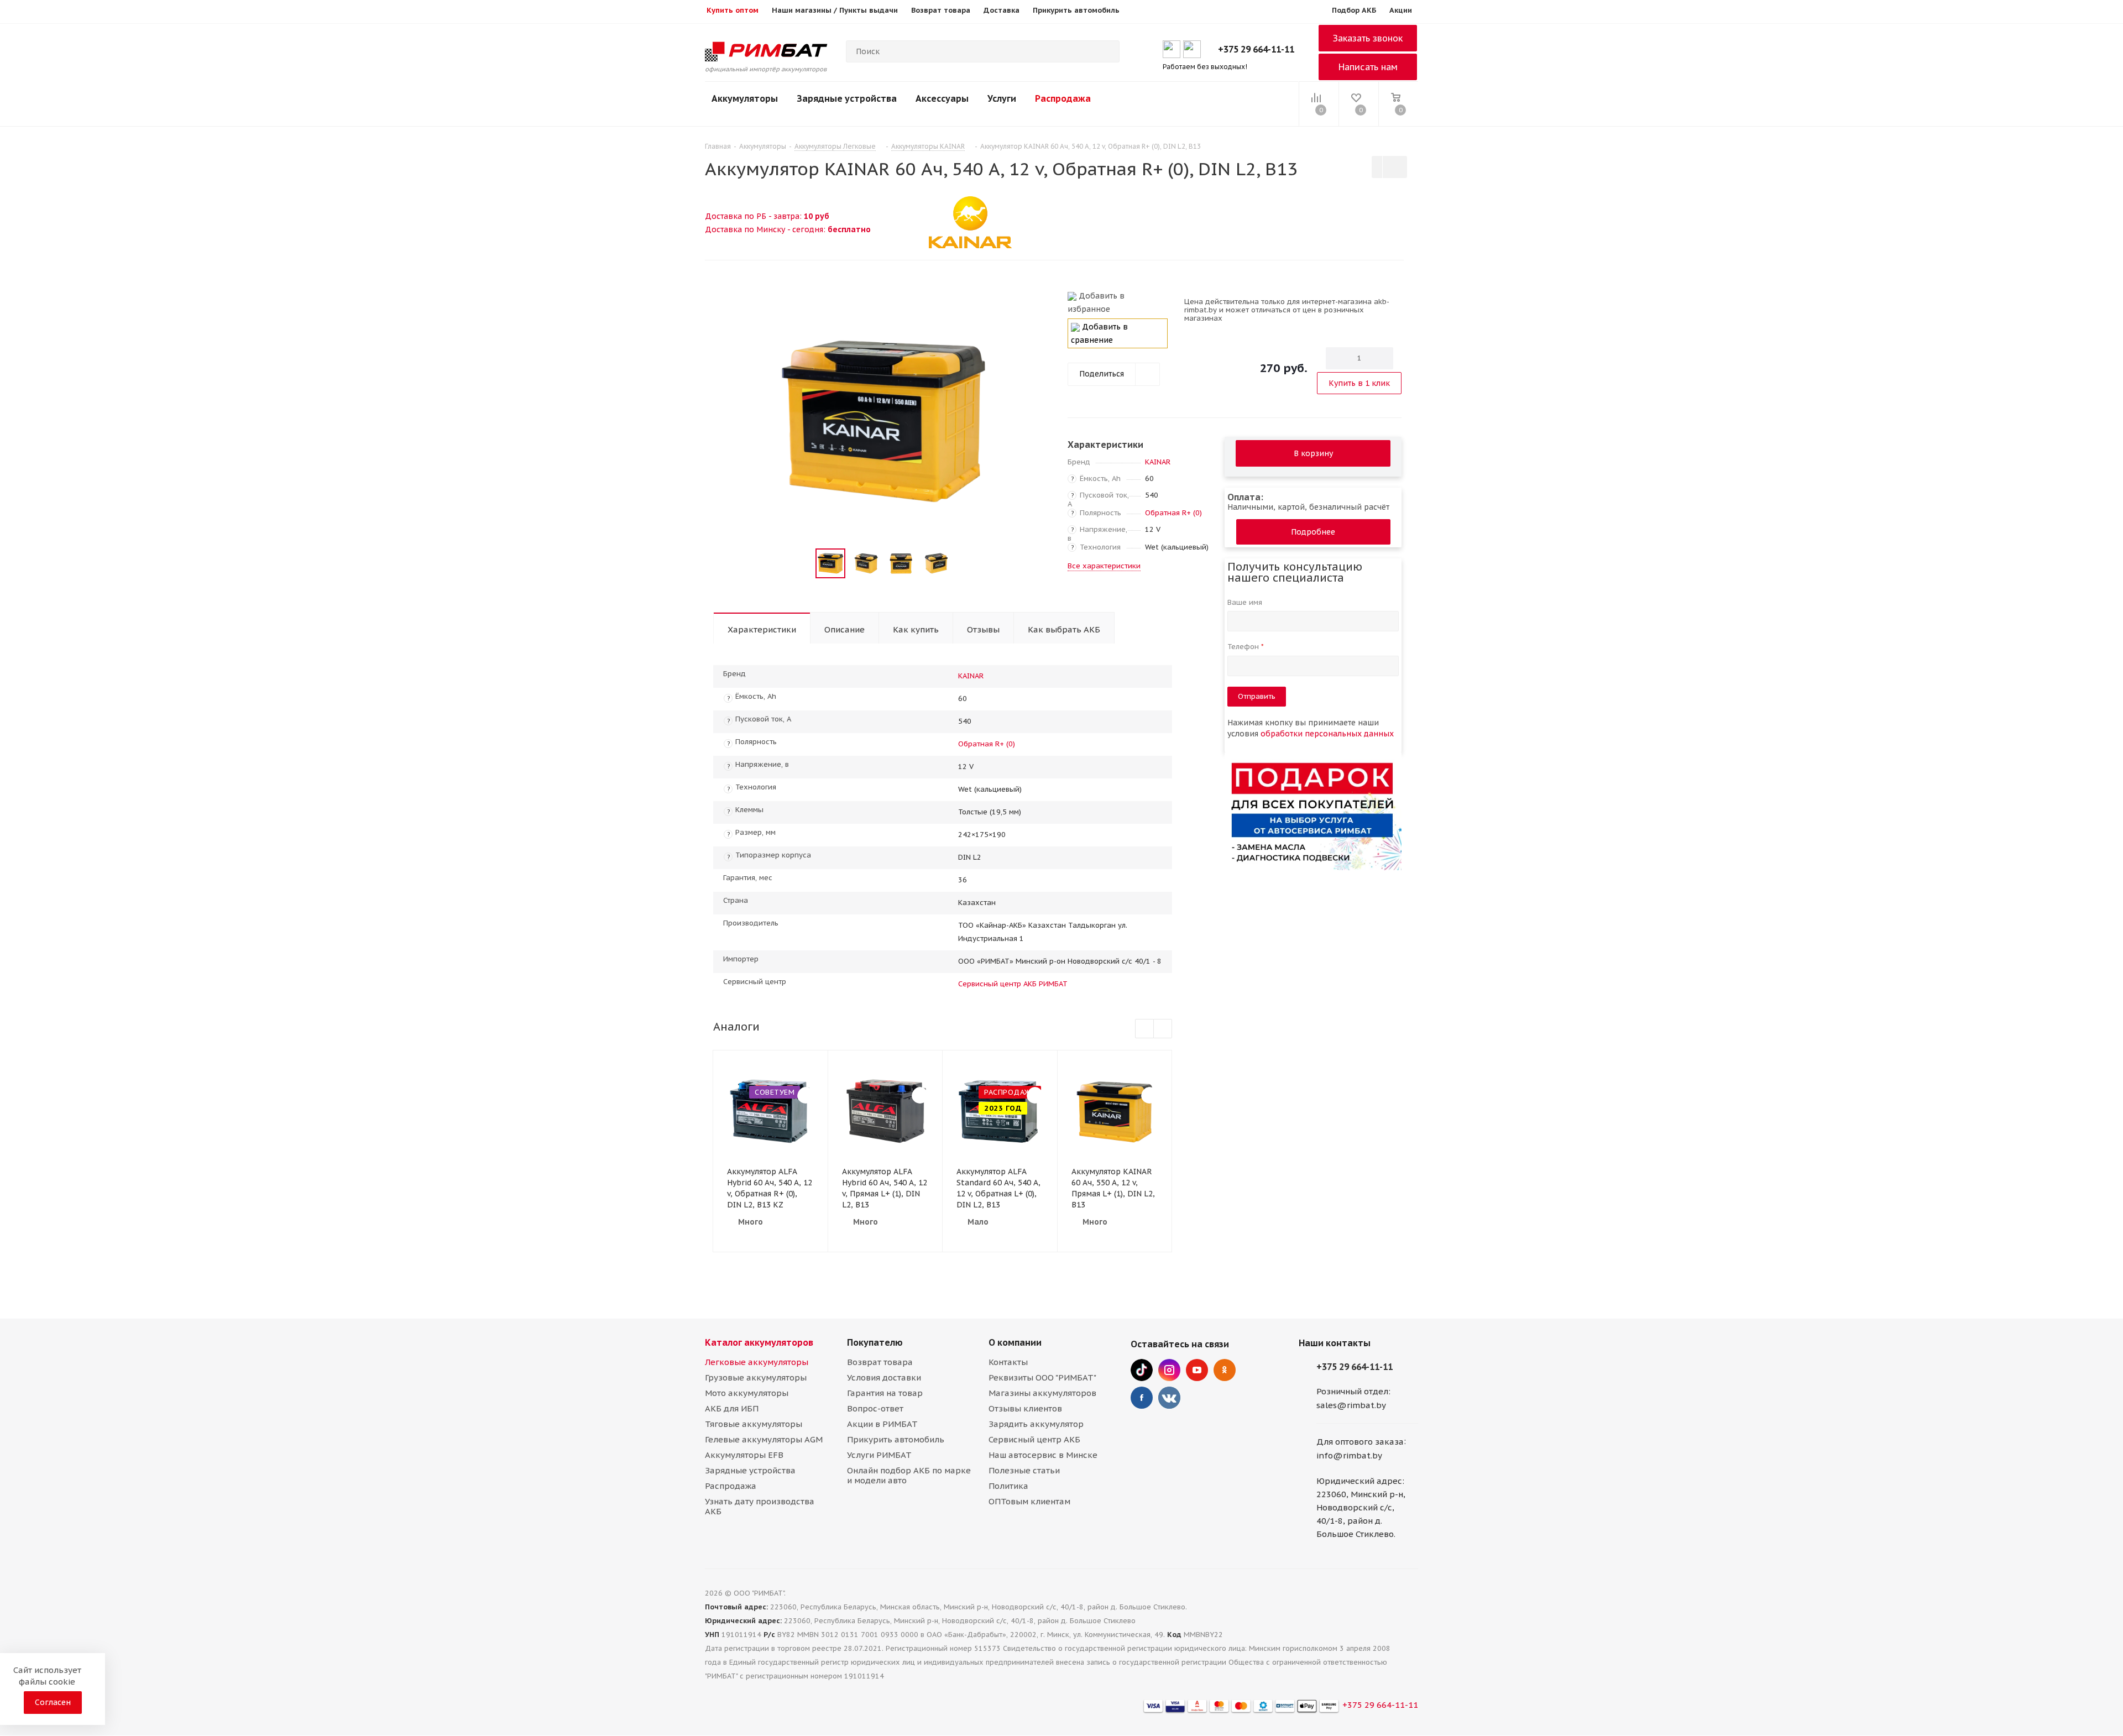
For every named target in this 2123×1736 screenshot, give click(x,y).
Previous (802, 564)
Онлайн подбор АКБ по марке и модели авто (909, 1475)
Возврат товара (880, 1362)
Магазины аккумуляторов (1042, 1393)
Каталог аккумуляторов (759, 1342)
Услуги (1002, 98)
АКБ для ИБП (732, 1408)
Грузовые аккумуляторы (756, 1377)
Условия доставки (884, 1377)
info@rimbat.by (1349, 1455)
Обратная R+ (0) (1173, 513)
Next (964, 564)
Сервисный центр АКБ (1034, 1439)
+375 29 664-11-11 (1256, 49)
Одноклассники (1225, 1370)
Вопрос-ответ (875, 1408)
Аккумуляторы (745, 98)
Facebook (1142, 1398)
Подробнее (1313, 532)
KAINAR (1158, 462)
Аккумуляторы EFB (744, 1455)
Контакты (1008, 1362)
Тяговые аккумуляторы (754, 1424)
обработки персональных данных (1327, 734)
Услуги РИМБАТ (879, 1455)
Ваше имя (1246, 602)
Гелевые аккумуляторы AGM (764, 1439)
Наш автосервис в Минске (1043, 1455)
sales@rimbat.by (1351, 1405)
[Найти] (1106, 51)
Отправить (1257, 696)
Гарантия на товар (885, 1393)
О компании (1015, 1342)
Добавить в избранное (1096, 302)
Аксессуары (942, 98)
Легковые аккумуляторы (757, 1362)
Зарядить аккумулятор (1036, 1424)
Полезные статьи (1024, 1470)
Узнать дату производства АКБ (760, 1506)
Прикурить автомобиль (896, 1439)
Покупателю (875, 1342)
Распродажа (1063, 98)
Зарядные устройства (847, 98)
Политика (1008, 1486)
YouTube (1197, 1370)
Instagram (1169, 1370)
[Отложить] (1039, 301)
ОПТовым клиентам (1029, 1501)
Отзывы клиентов (1025, 1408)
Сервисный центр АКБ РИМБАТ (1013, 984)
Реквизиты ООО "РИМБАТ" (1042, 1377)
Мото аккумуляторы (747, 1393)
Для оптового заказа (1360, 1442)
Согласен (53, 1702)
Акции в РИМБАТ (882, 1424)
